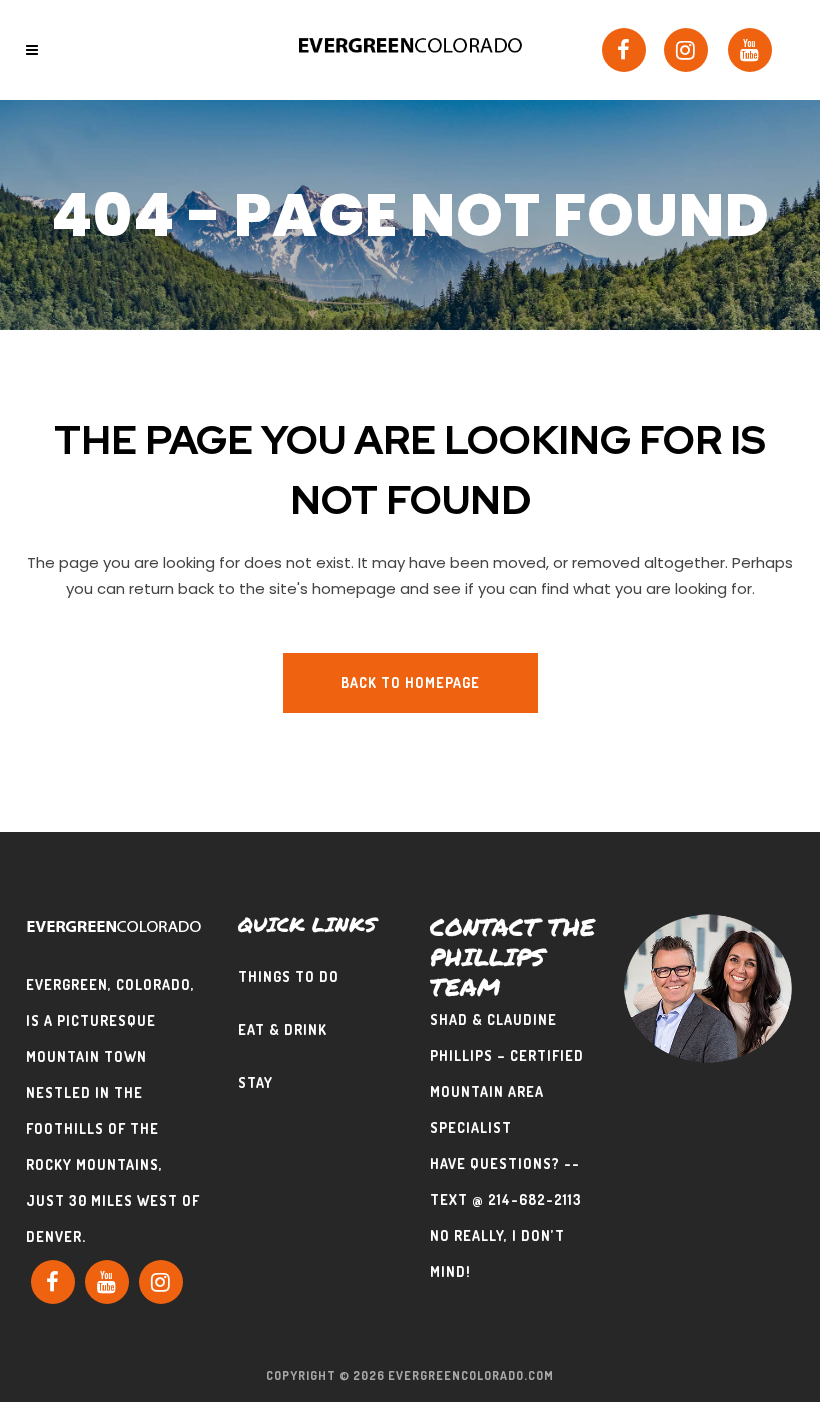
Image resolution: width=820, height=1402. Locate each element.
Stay (255, 1082)
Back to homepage (410, 682)
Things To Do (288, 976)
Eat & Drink (282, 1029)
